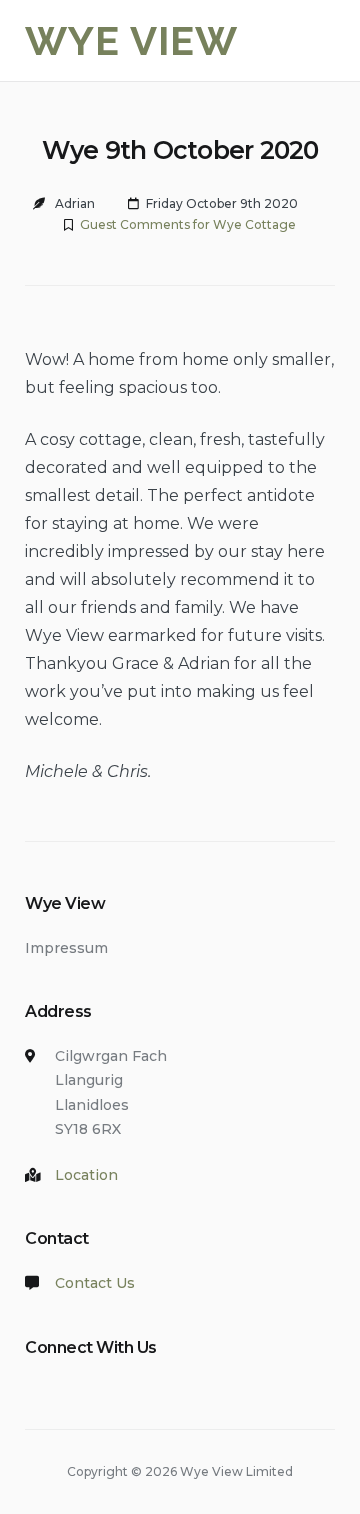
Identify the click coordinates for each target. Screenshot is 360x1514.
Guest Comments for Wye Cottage (188, 224)
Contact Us (95, 1283)
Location (86, 1175)
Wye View (131, 40)
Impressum (66, 948)
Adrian (75, 203)
